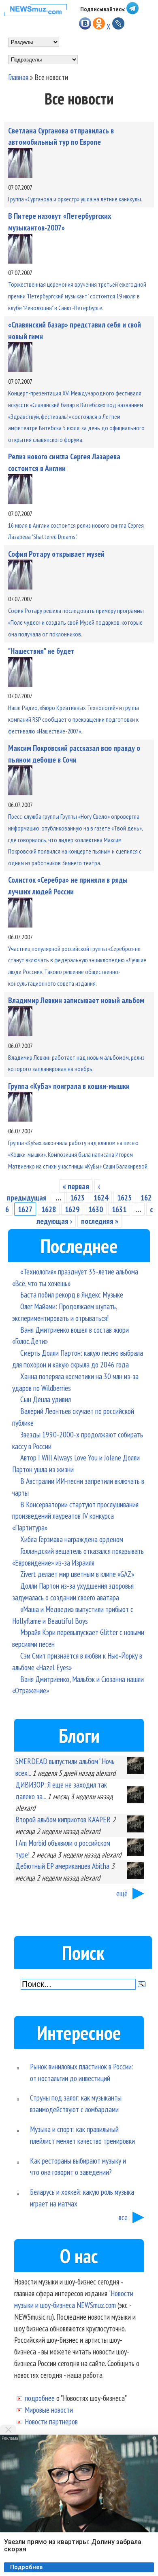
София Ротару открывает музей (56, 554)
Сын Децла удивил (46, 1399)
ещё (122, 1893)
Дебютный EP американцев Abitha (62, 1866)
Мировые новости (49, 2410)
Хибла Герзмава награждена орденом (72, 1539)
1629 (72, 1209)
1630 (96, 1209)
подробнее (40, 2398)
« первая (76, 1186)
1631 (119, 1209)
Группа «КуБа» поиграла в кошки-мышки (69, 1086)
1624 (101, 1197)
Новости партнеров (51, 2421)
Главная (18, 77)
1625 (124, 1197)
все (123, 2217)
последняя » (100, 1221)
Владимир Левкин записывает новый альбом (76, 1000)
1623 (77, 1197)
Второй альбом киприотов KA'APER (63, 1819)
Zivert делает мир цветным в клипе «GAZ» (77, 1574)
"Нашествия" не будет (41, 651)
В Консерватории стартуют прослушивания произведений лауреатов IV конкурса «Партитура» (75, 1516)
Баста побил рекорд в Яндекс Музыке (72, 1294)
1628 (49, 1209)
